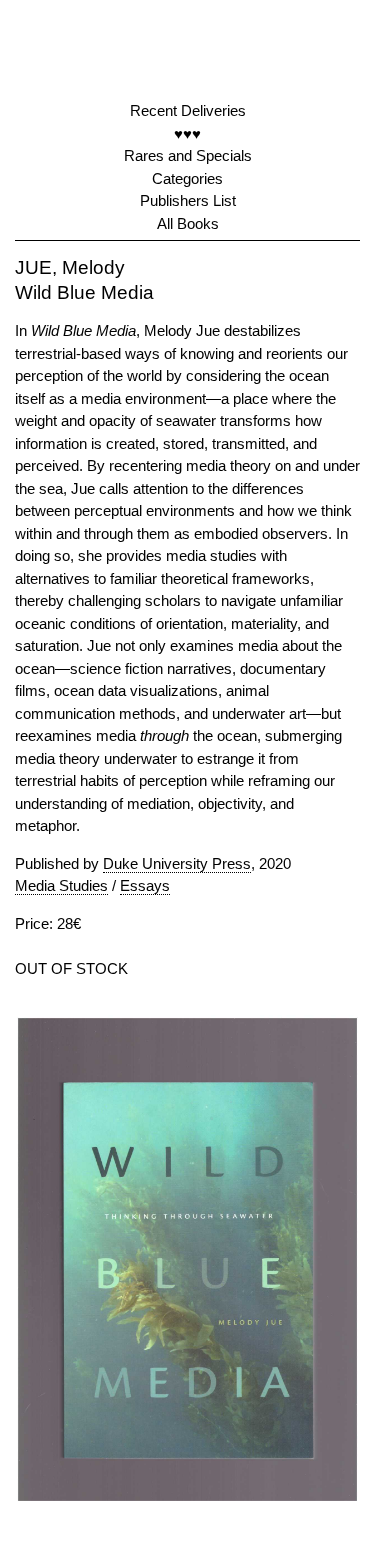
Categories (187, 178)
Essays (145, 885)
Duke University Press (177, 863)
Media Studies (61, 885)
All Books (188, 223)
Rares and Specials (188, 155)
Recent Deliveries (188, 110)
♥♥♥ (187, 133)
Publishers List (188, 200)
